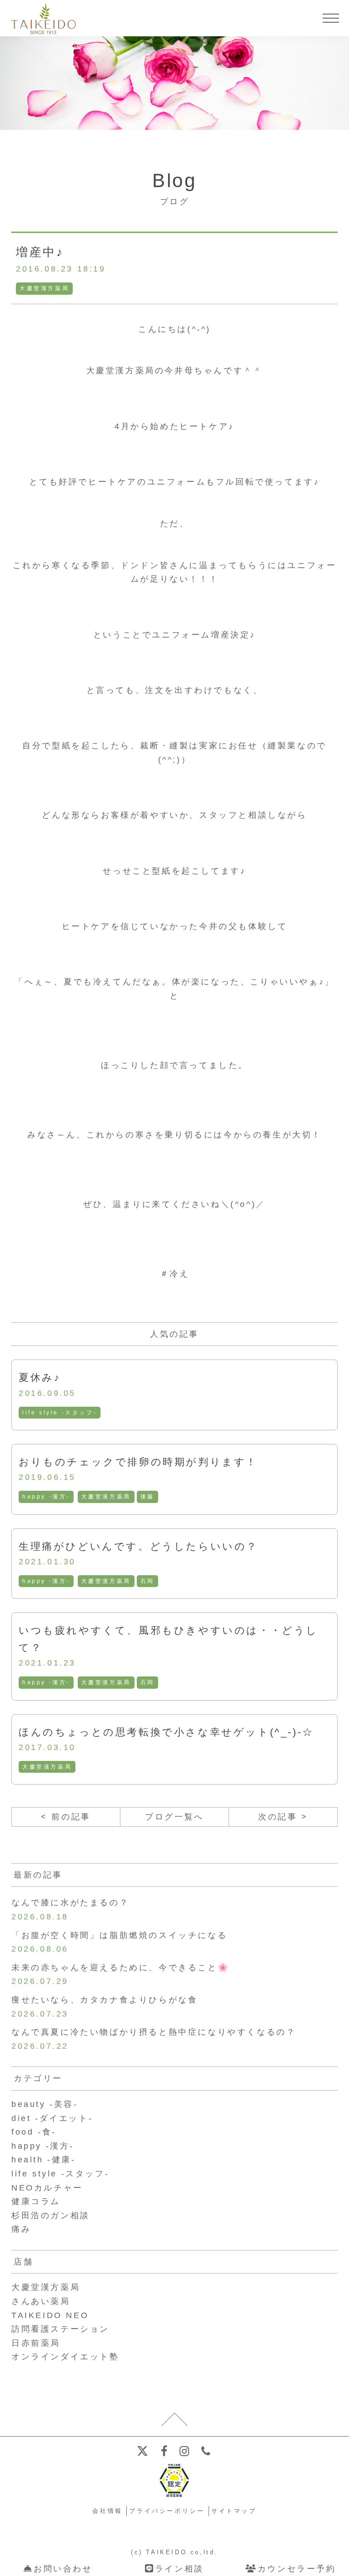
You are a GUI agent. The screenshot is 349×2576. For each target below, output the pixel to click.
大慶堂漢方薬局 (44, 288)
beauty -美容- (45, 2104)
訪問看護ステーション (60, 2329)
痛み (21, 2229)
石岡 (147, 1581)
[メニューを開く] (331, 18)
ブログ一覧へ (174, 1817)
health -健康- (44, 2160)
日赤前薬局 (36, 2343)
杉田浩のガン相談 (51, 2215)
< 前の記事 (66, 1817)
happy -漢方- (46, 1497)
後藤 (147, 1497)
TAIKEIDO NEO (50, 2315)
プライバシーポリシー (167, 2511)
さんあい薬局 (41, 2301)
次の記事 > (283, 1817)
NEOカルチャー (47, 2188)
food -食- (34, 2132)
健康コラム (36, 2201)
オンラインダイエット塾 (65, 2357)
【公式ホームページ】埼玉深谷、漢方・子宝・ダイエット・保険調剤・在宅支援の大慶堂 (43, 18)
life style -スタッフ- (60, 1413)
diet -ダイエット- (52, 2118)
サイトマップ (234, 2511)
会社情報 (107, 2511)
